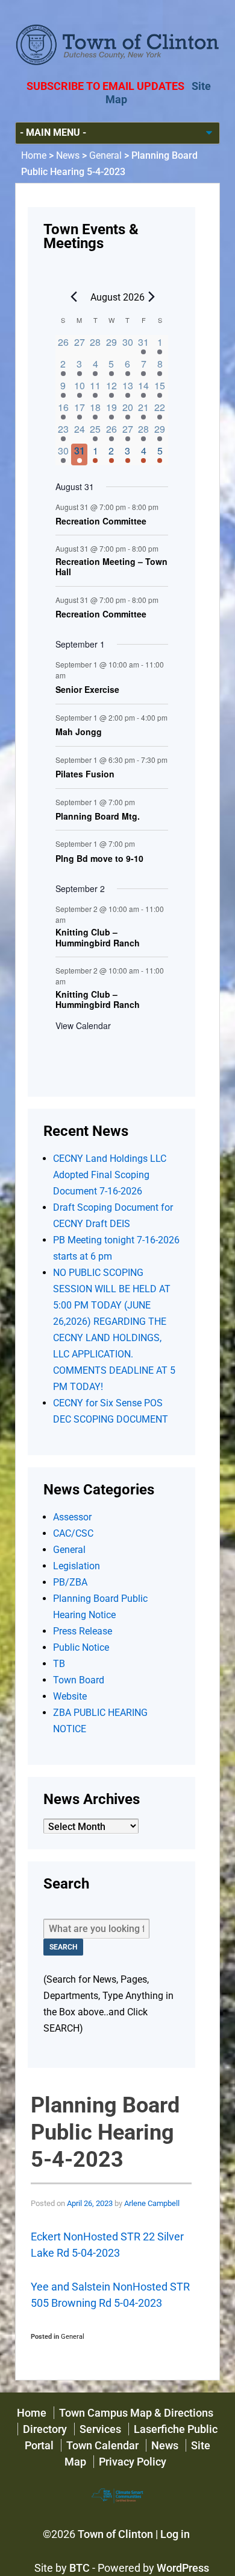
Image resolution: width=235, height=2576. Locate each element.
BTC (80, 2568)
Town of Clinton (115, 2534)
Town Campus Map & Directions (136, 2413)
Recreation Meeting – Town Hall (111, 567)
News (68, 155)
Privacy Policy (133, 2462)
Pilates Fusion (85, 774)
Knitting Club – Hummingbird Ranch (98, 938)
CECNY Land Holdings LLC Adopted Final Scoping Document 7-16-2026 (110, 1175)
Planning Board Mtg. (98, 817)
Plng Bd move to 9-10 (99, 859)
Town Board (79, 1680)
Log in (175, 2534)
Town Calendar (102, 2445)
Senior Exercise (87, 690)
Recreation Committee (101, 521)
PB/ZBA (70, 1582)
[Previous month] (74, 296)
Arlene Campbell (152, 2203)
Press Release (83, 1631)
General (105, 155)
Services (100, 2429)
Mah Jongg (79, 732)
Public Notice (81, 1647)
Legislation (77, 1566)
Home (34, 155)
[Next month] (152, 296)
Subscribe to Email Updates (105, 86)
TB (59, 1664)
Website (70, 1696)
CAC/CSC (73, 1533)
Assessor (72, 1517)
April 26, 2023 (90, 2203)
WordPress (183, 2568)
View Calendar (83, 1025)
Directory (45, 2429)
